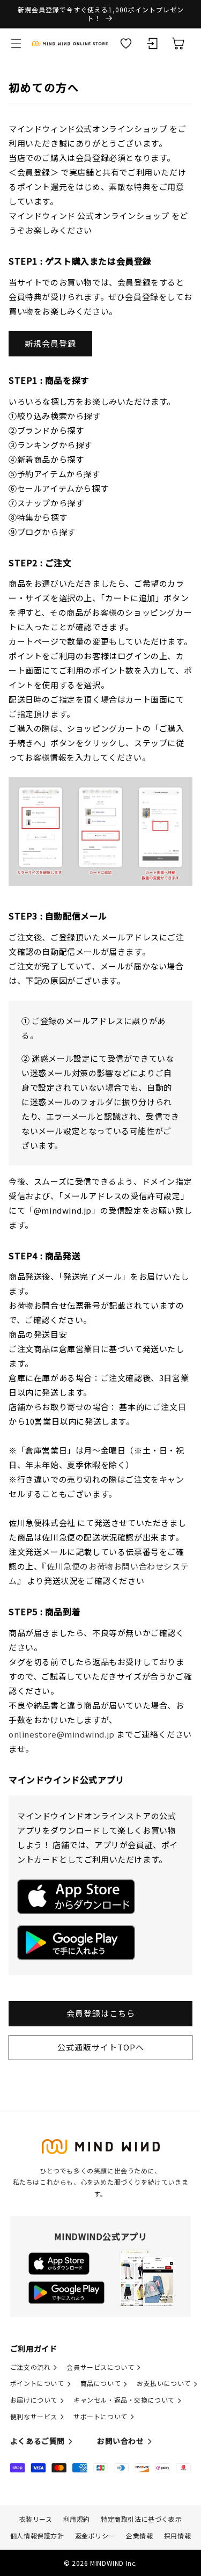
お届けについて (34, 2400)
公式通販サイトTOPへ (101, 2047)
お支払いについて (164, 2383)
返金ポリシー (95, 2535)
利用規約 (77, 2519)
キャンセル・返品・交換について (124, 2400)
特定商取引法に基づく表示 (141, 2519)
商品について (101, 2383)
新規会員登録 (50, 343)
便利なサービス (34, 2416)
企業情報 (139, 2535)
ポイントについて (37, 2383)
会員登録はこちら (101, 2013)
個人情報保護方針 (37, 2535)
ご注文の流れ (31, 2367)
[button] (16, 43)
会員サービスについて (100, 2367)
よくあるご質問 (38, 2441)
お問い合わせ (121, 2441)
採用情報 (177, 2535)
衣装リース (36, 2519)
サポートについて (100, 2416)
